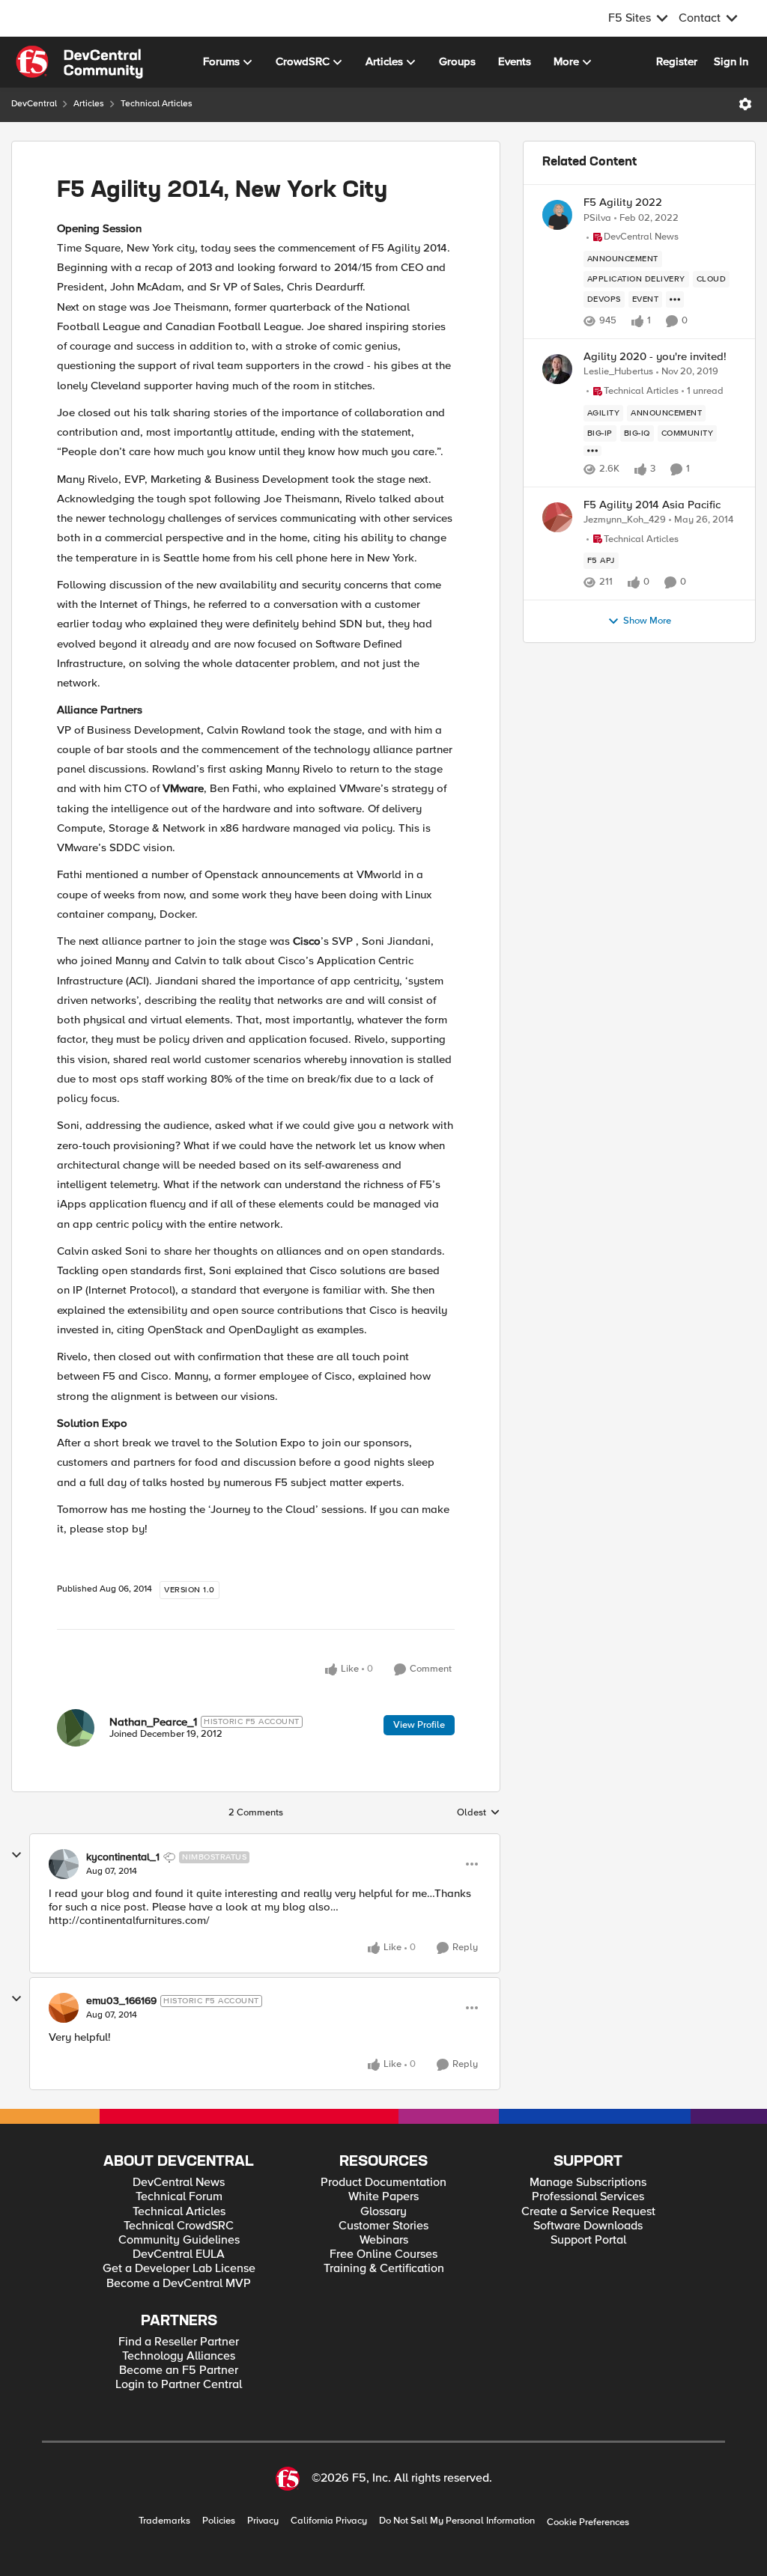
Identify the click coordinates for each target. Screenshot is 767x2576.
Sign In (731, 61)
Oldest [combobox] (479, 1813)
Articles (89, 104)
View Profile (419, 1725)
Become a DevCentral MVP (179, 2284)
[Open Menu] (745, 104)
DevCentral (34, 104)
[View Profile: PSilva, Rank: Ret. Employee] (557, 215)
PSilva (597, 218)
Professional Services (588, 2197)
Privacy (263, 2521)
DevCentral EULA (179, 2254)
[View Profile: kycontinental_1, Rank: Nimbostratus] (64, 1864)
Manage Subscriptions (588, 2183)
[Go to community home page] (79, 62)
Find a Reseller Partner (179, 2342)
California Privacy (329, 2521)
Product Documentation (383, 2183)
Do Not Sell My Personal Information (457, 2521)
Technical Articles (157, 104)
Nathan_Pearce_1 (153, 1722)
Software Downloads (588, 2226)
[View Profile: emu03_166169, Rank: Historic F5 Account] (64, 2008)
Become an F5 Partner (179, 2371)
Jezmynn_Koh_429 (625, 520)
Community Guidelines (179, 2240)
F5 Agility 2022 (623, 203)
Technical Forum (179, 2197)
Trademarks (164, 2521)
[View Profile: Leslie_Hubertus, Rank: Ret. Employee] (557, 369)
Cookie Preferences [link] (588, 2522)
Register (677, 61)
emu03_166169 (121, 2001)
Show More (647, 621)
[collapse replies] (16, 1855)
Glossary (383, 2212)
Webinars (384, 2240)
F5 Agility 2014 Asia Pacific (652, 505)
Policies (219, 2521)
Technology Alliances (179, 2356)
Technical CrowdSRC (179, 2226)
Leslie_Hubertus (618, 372)
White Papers (383, 2197)
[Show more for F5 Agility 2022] (675, 299)
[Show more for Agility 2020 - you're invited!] (592, 451)
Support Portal (588, 2240)
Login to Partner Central (179, 2385)
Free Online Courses (383, 2254)
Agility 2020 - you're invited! (655, 357)
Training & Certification (384, 2269)
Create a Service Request (588, 2212)
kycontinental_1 (123, 1857)
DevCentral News (179, 2183)
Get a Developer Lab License (179, 2269)
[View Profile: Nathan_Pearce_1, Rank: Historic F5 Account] (76, 1728)
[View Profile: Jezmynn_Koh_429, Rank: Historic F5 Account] (557, 517)
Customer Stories (383, 2226)
